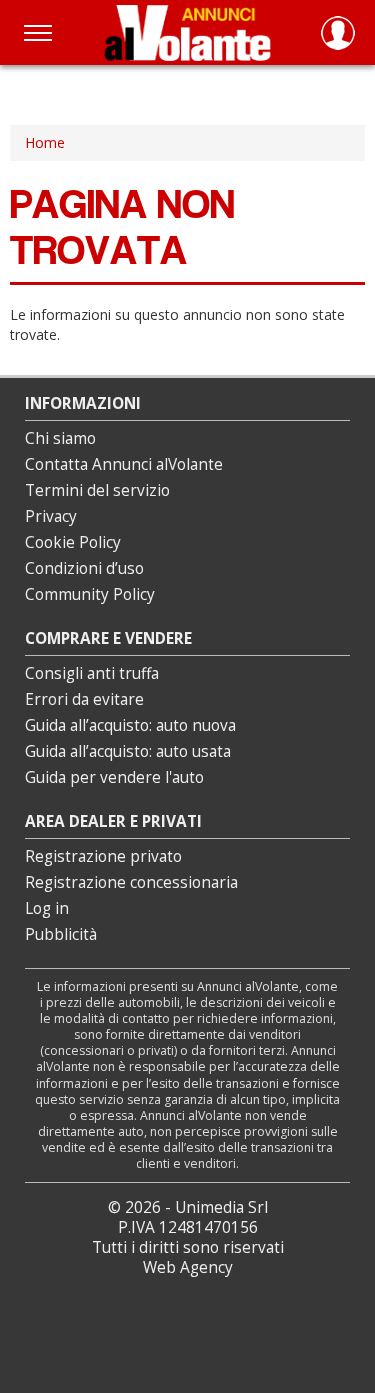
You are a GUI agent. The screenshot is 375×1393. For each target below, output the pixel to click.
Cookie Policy (73, 542)
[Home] (187, 32)
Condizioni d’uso (84, 568)
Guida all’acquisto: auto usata (128, 751)
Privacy (51, 516)
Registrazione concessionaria (131, 882)
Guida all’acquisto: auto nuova (130, 725)
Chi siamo (60, 438)
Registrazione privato (103, 856)
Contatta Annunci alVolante (124, 464)
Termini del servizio (97, 490)
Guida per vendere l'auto (114, 777)
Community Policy (90, 594)
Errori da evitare (84, 699)
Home (45, 142)
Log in (47, 908)
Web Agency (188, 1267)
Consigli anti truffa (92, 673)
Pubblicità (61, 934)
